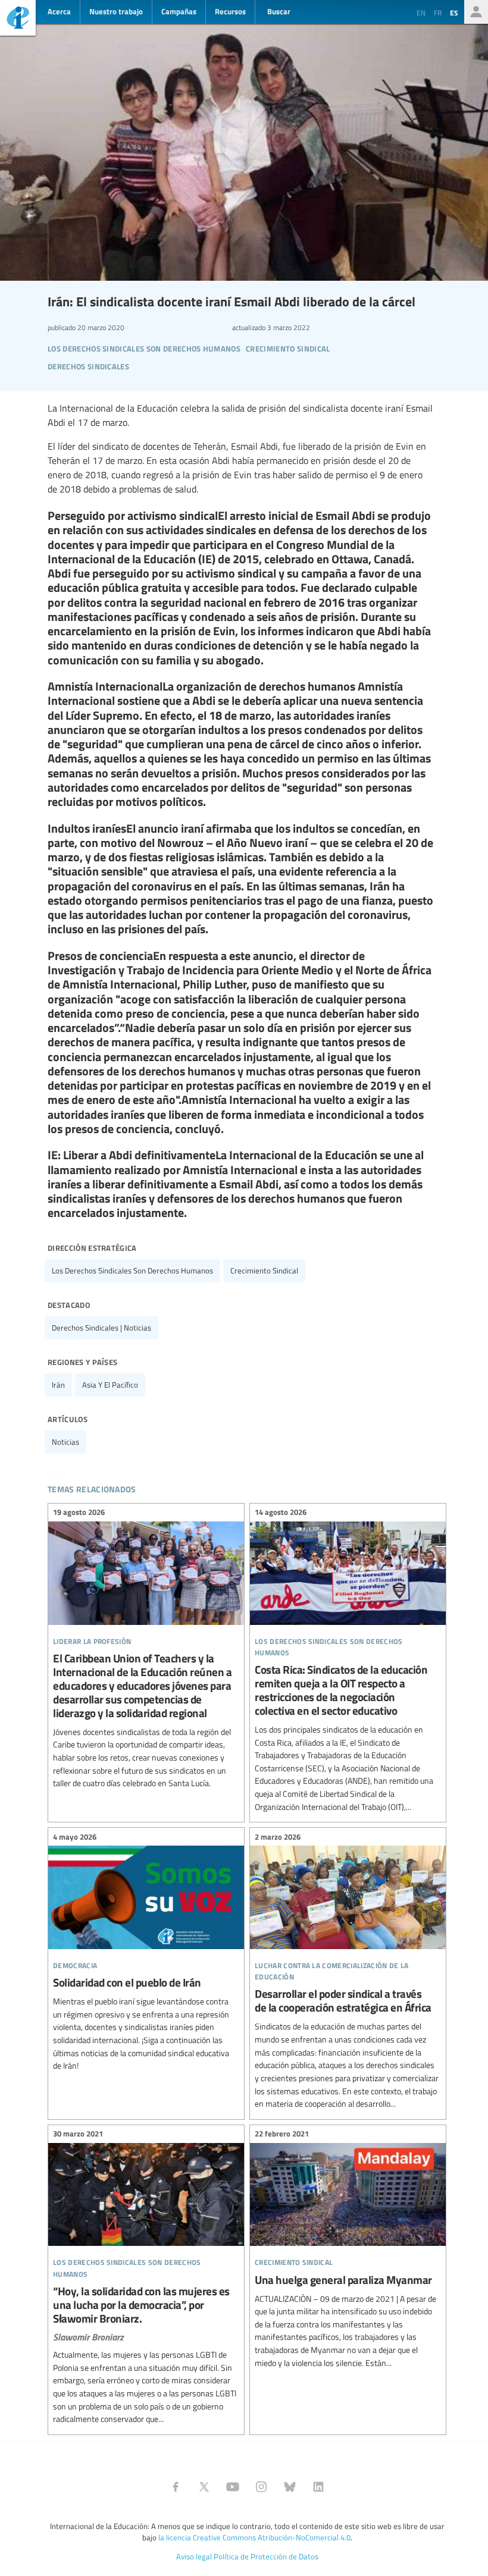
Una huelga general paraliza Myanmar (348, 2250)
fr (438, 12)
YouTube (233, 2487)
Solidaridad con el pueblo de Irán (146, 1953)
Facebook (176, 2487)
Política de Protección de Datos (266, 2556)
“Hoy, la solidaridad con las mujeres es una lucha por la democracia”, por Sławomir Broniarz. (146, 2278)
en (421, 12)
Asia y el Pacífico (110, 1385)
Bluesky (290, 2487)
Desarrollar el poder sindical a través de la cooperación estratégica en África (348, 1972)
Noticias (65, 1442)
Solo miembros (476, 12)
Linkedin (318, 2487)
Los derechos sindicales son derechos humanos (132, 1270)
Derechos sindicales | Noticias (101, 1328)
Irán (58, 1385)
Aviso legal (194, 2556)
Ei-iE (18, 19)
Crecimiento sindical (264, 1270)
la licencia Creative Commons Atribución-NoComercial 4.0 (254, 2537)
